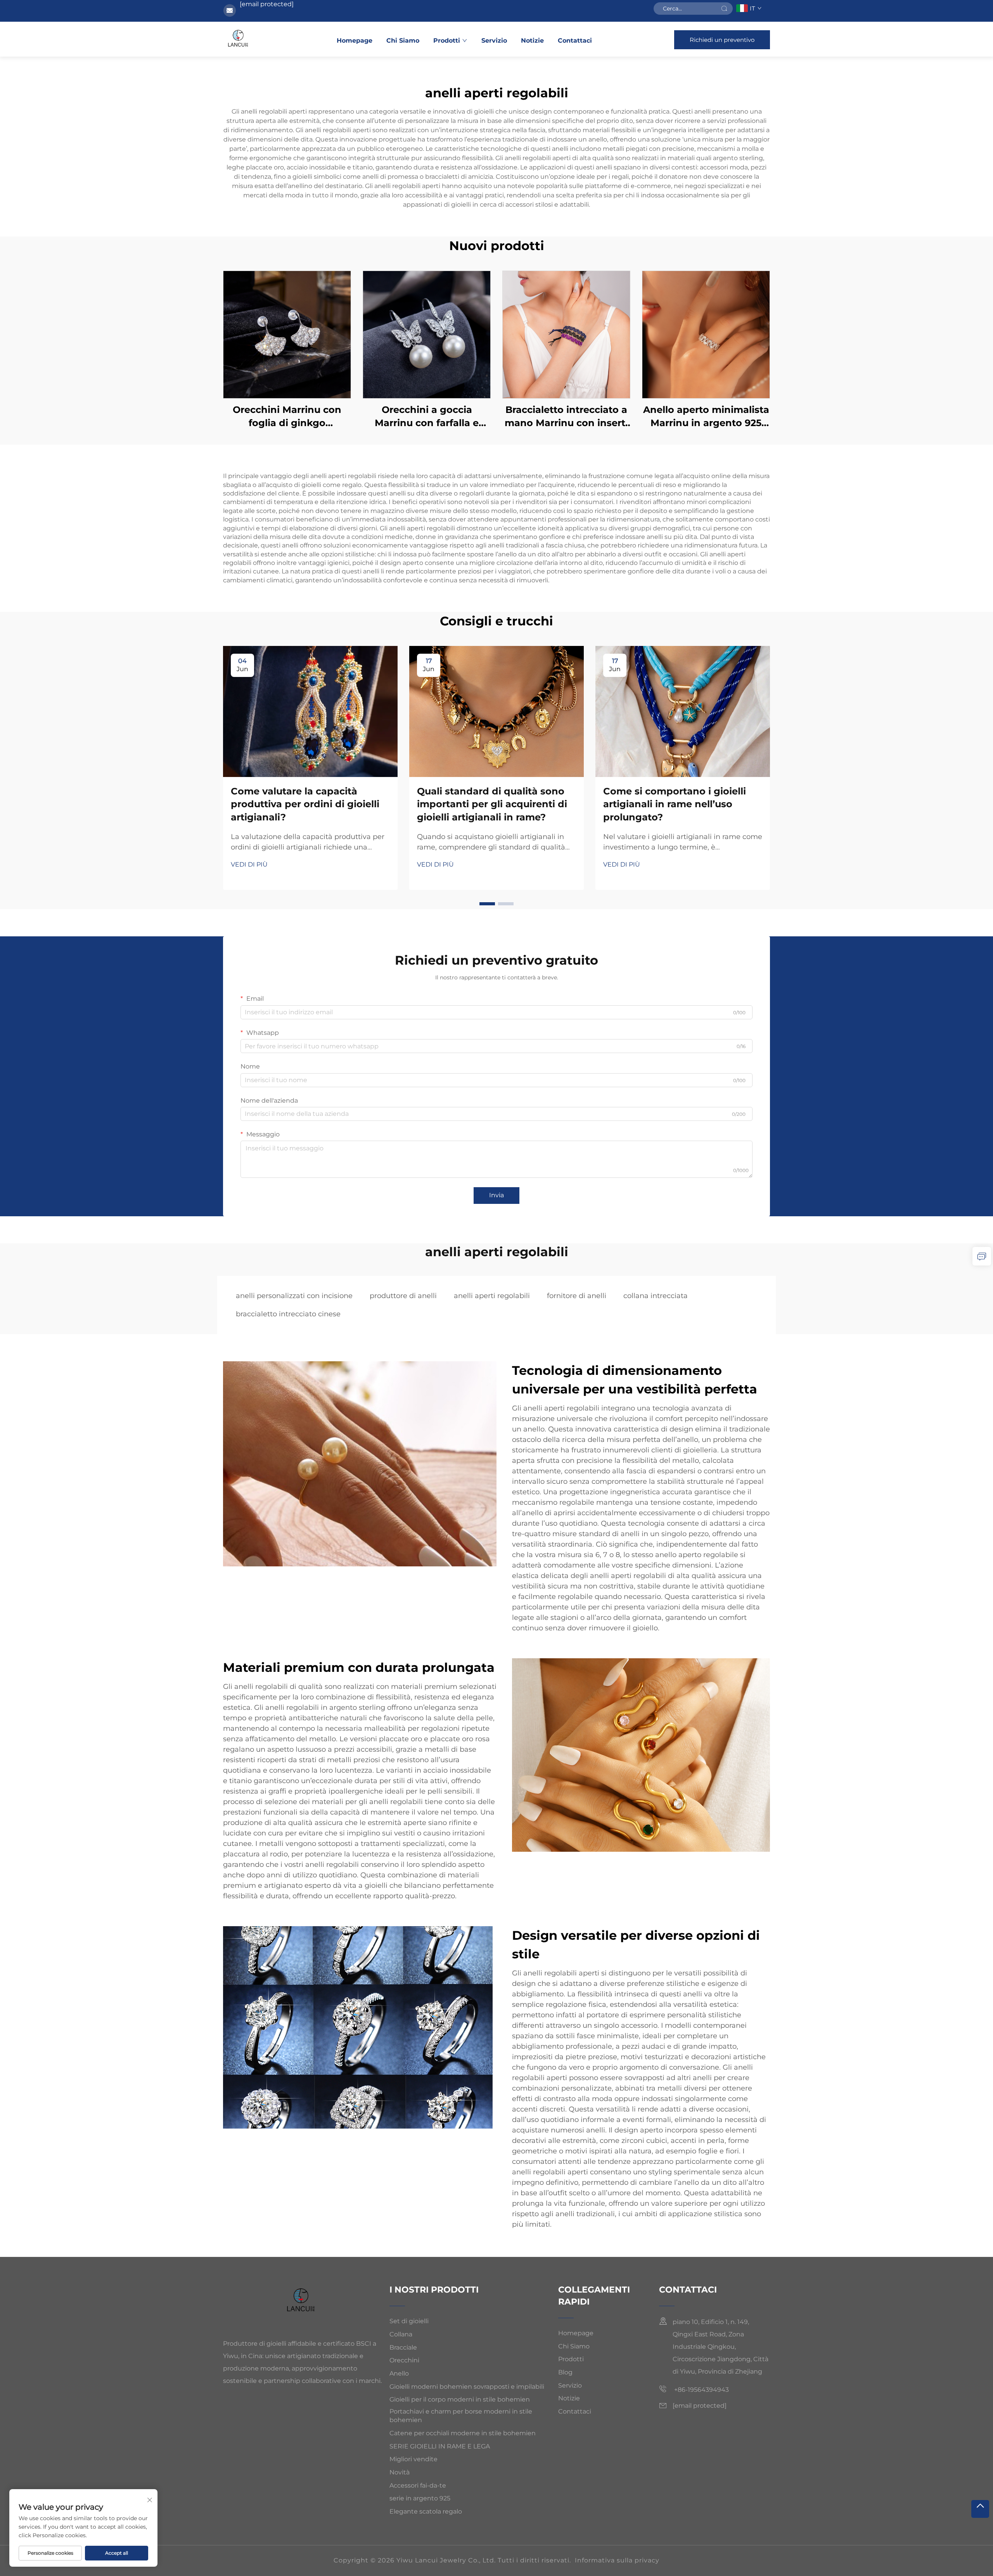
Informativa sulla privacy (617, 2560)
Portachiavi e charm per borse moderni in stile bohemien (461, 2416)
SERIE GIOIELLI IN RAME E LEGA (440, 2446)
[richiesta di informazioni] (982, 1256)
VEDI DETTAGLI (287, 334)
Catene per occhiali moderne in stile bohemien (463, 2433)
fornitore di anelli (577, 1296)
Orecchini (404, 2360)
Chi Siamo (403, 41)
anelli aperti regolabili (492, 1296)
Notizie (532, 41)
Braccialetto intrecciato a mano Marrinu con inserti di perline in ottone (566, 417)
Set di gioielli (409, 2321)
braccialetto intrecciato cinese (288, 1314)
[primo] (980, 2509)
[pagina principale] (239, 39)
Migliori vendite (413, 2459)
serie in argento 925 (420, 2498)
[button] (487, 904)
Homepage (355, 41)
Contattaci (575, 41)
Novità (400, 2472)
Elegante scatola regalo (426, 2511)
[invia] (724, 9)
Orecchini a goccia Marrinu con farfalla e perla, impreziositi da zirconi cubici (427, 417)
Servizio (494, 41)
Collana (401, 2334)
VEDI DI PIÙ (249, 864)
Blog (565, 2372)
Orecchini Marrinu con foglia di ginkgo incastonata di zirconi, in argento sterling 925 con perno (287, 417)
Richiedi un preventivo (722, 40)
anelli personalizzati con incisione (294, 1296)
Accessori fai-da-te (418, 2485)
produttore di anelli (403, 1296)
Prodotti (447, 41)
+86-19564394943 (701, 2390)
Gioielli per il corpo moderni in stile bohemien (460, 2399)
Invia (496, 1195)
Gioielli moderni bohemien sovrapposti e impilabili (467, 2387)
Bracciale (403, 2347)
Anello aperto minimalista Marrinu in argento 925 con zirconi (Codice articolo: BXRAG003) (706, 417)
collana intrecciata (656, 1296)
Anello (399, 2373)
